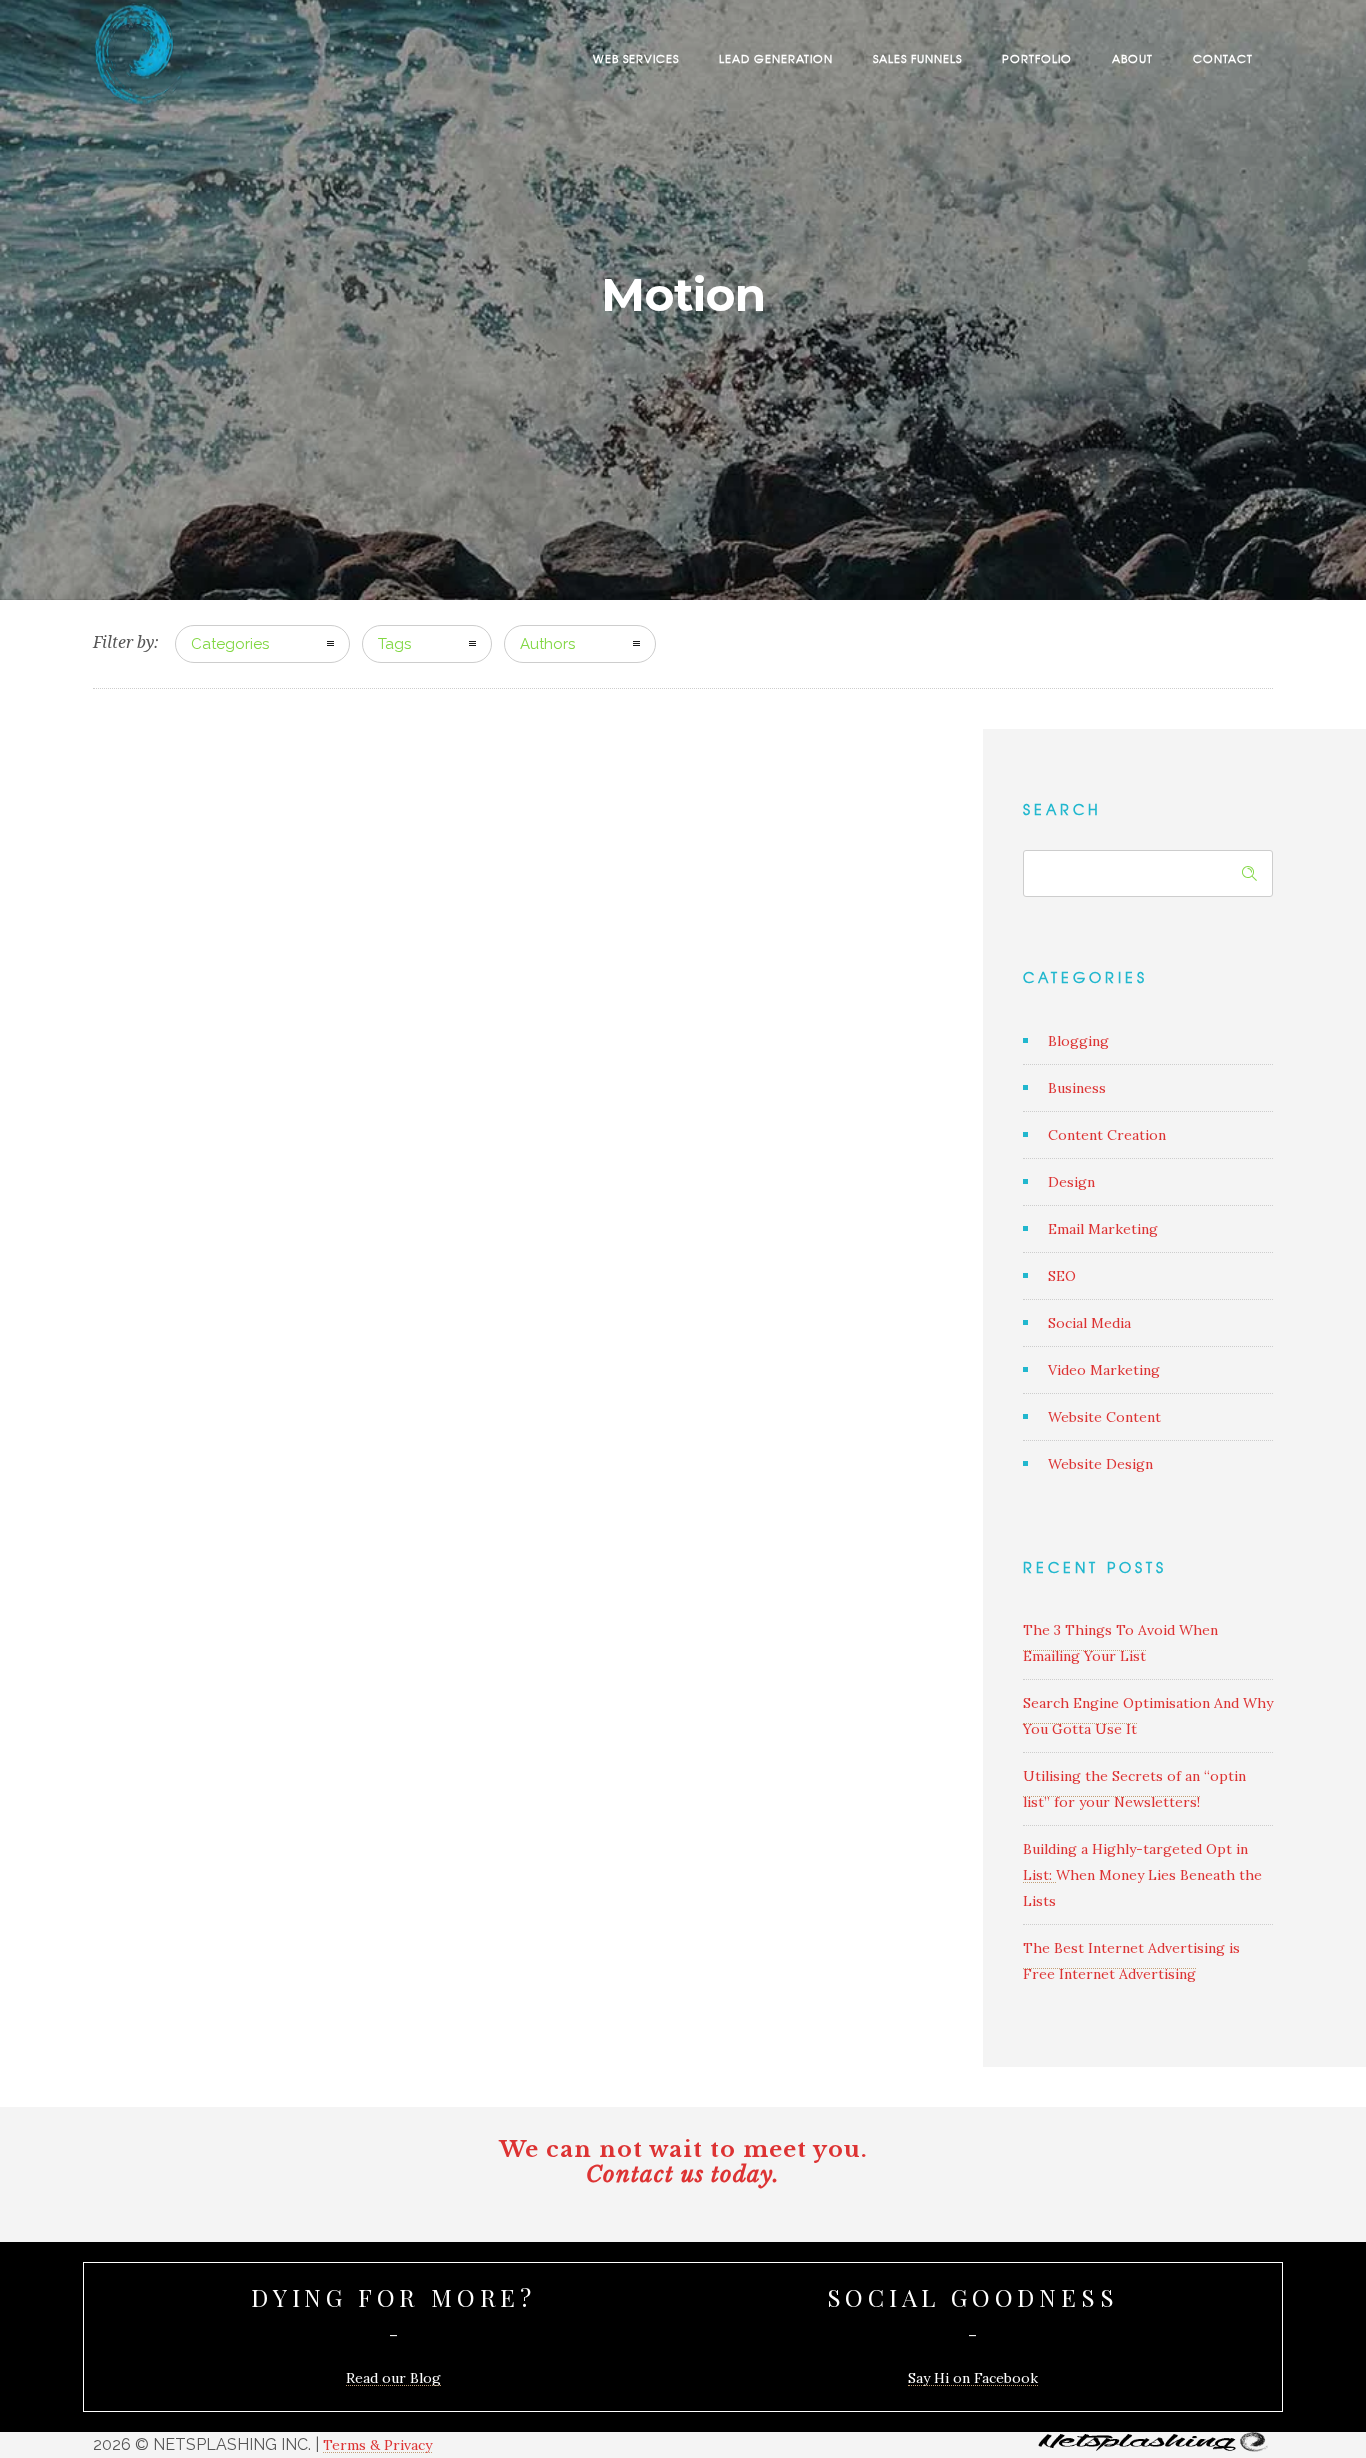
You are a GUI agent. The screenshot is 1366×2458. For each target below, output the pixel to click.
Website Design (1100, 1464)
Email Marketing (1103, 1229)
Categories (230, 644)
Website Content (1104, 1417)
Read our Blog (393, 2378)
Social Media (1089, 1323)
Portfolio (1037, 58)
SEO (1062, 1276)
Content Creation (1107, 1135)
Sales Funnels (917, 58)
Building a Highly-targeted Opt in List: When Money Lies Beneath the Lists (1142, 1875)
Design (1071, 1182)
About (1132, 58)
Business (1077, 1088)
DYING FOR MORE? (393, 2297)
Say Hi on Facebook (973, 2378)
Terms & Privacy (377, 2445)
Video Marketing (1104, 1370)
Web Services (636, 58)
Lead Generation (776, 58)
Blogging (1078, 1041)
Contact (1223, 58)
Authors (547, 644)
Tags (394, 644)
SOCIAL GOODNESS (973, 2297)
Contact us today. (683, 2174)
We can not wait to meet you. (683, 2149)
